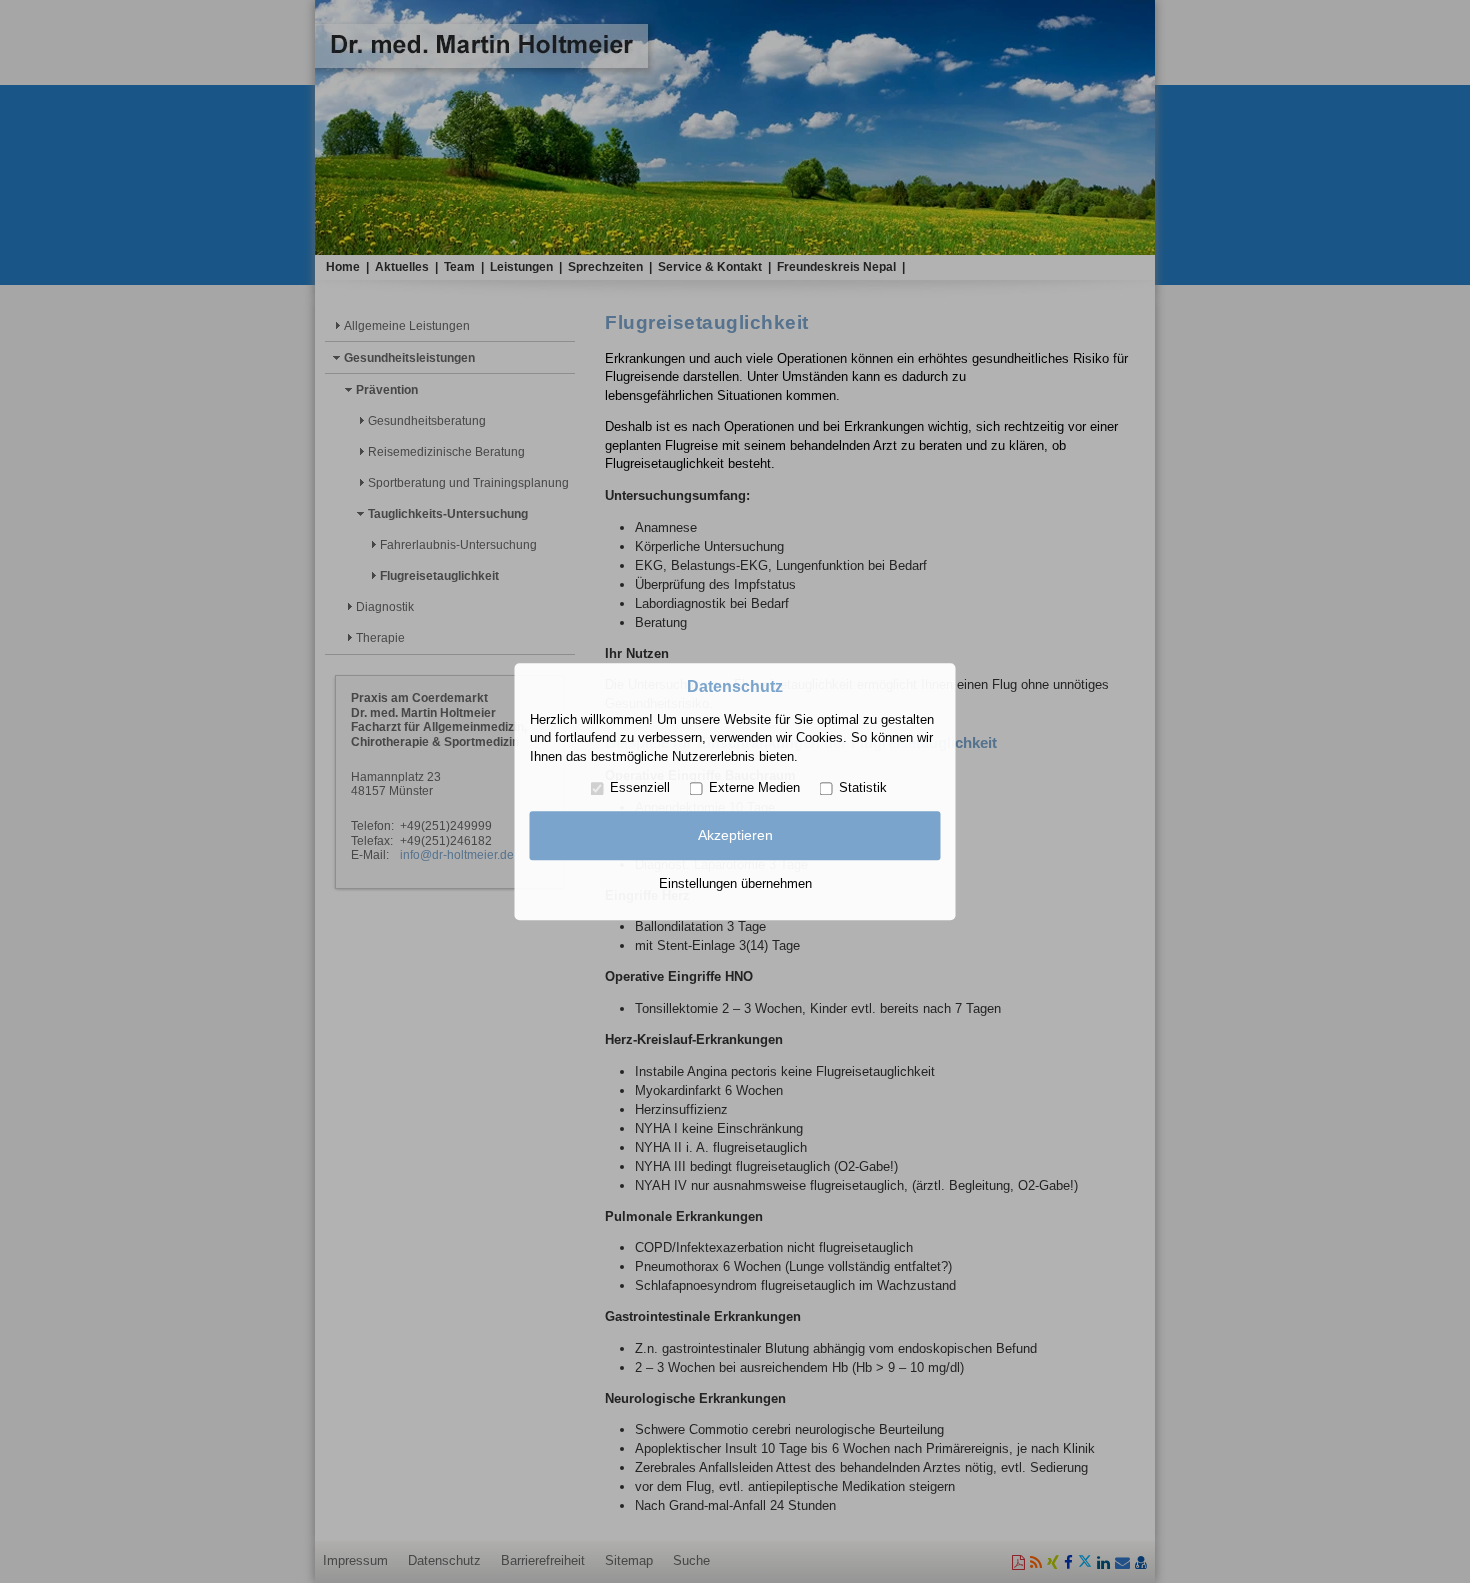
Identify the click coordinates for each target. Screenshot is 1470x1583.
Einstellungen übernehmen (735, 883)
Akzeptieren (735, 836)
